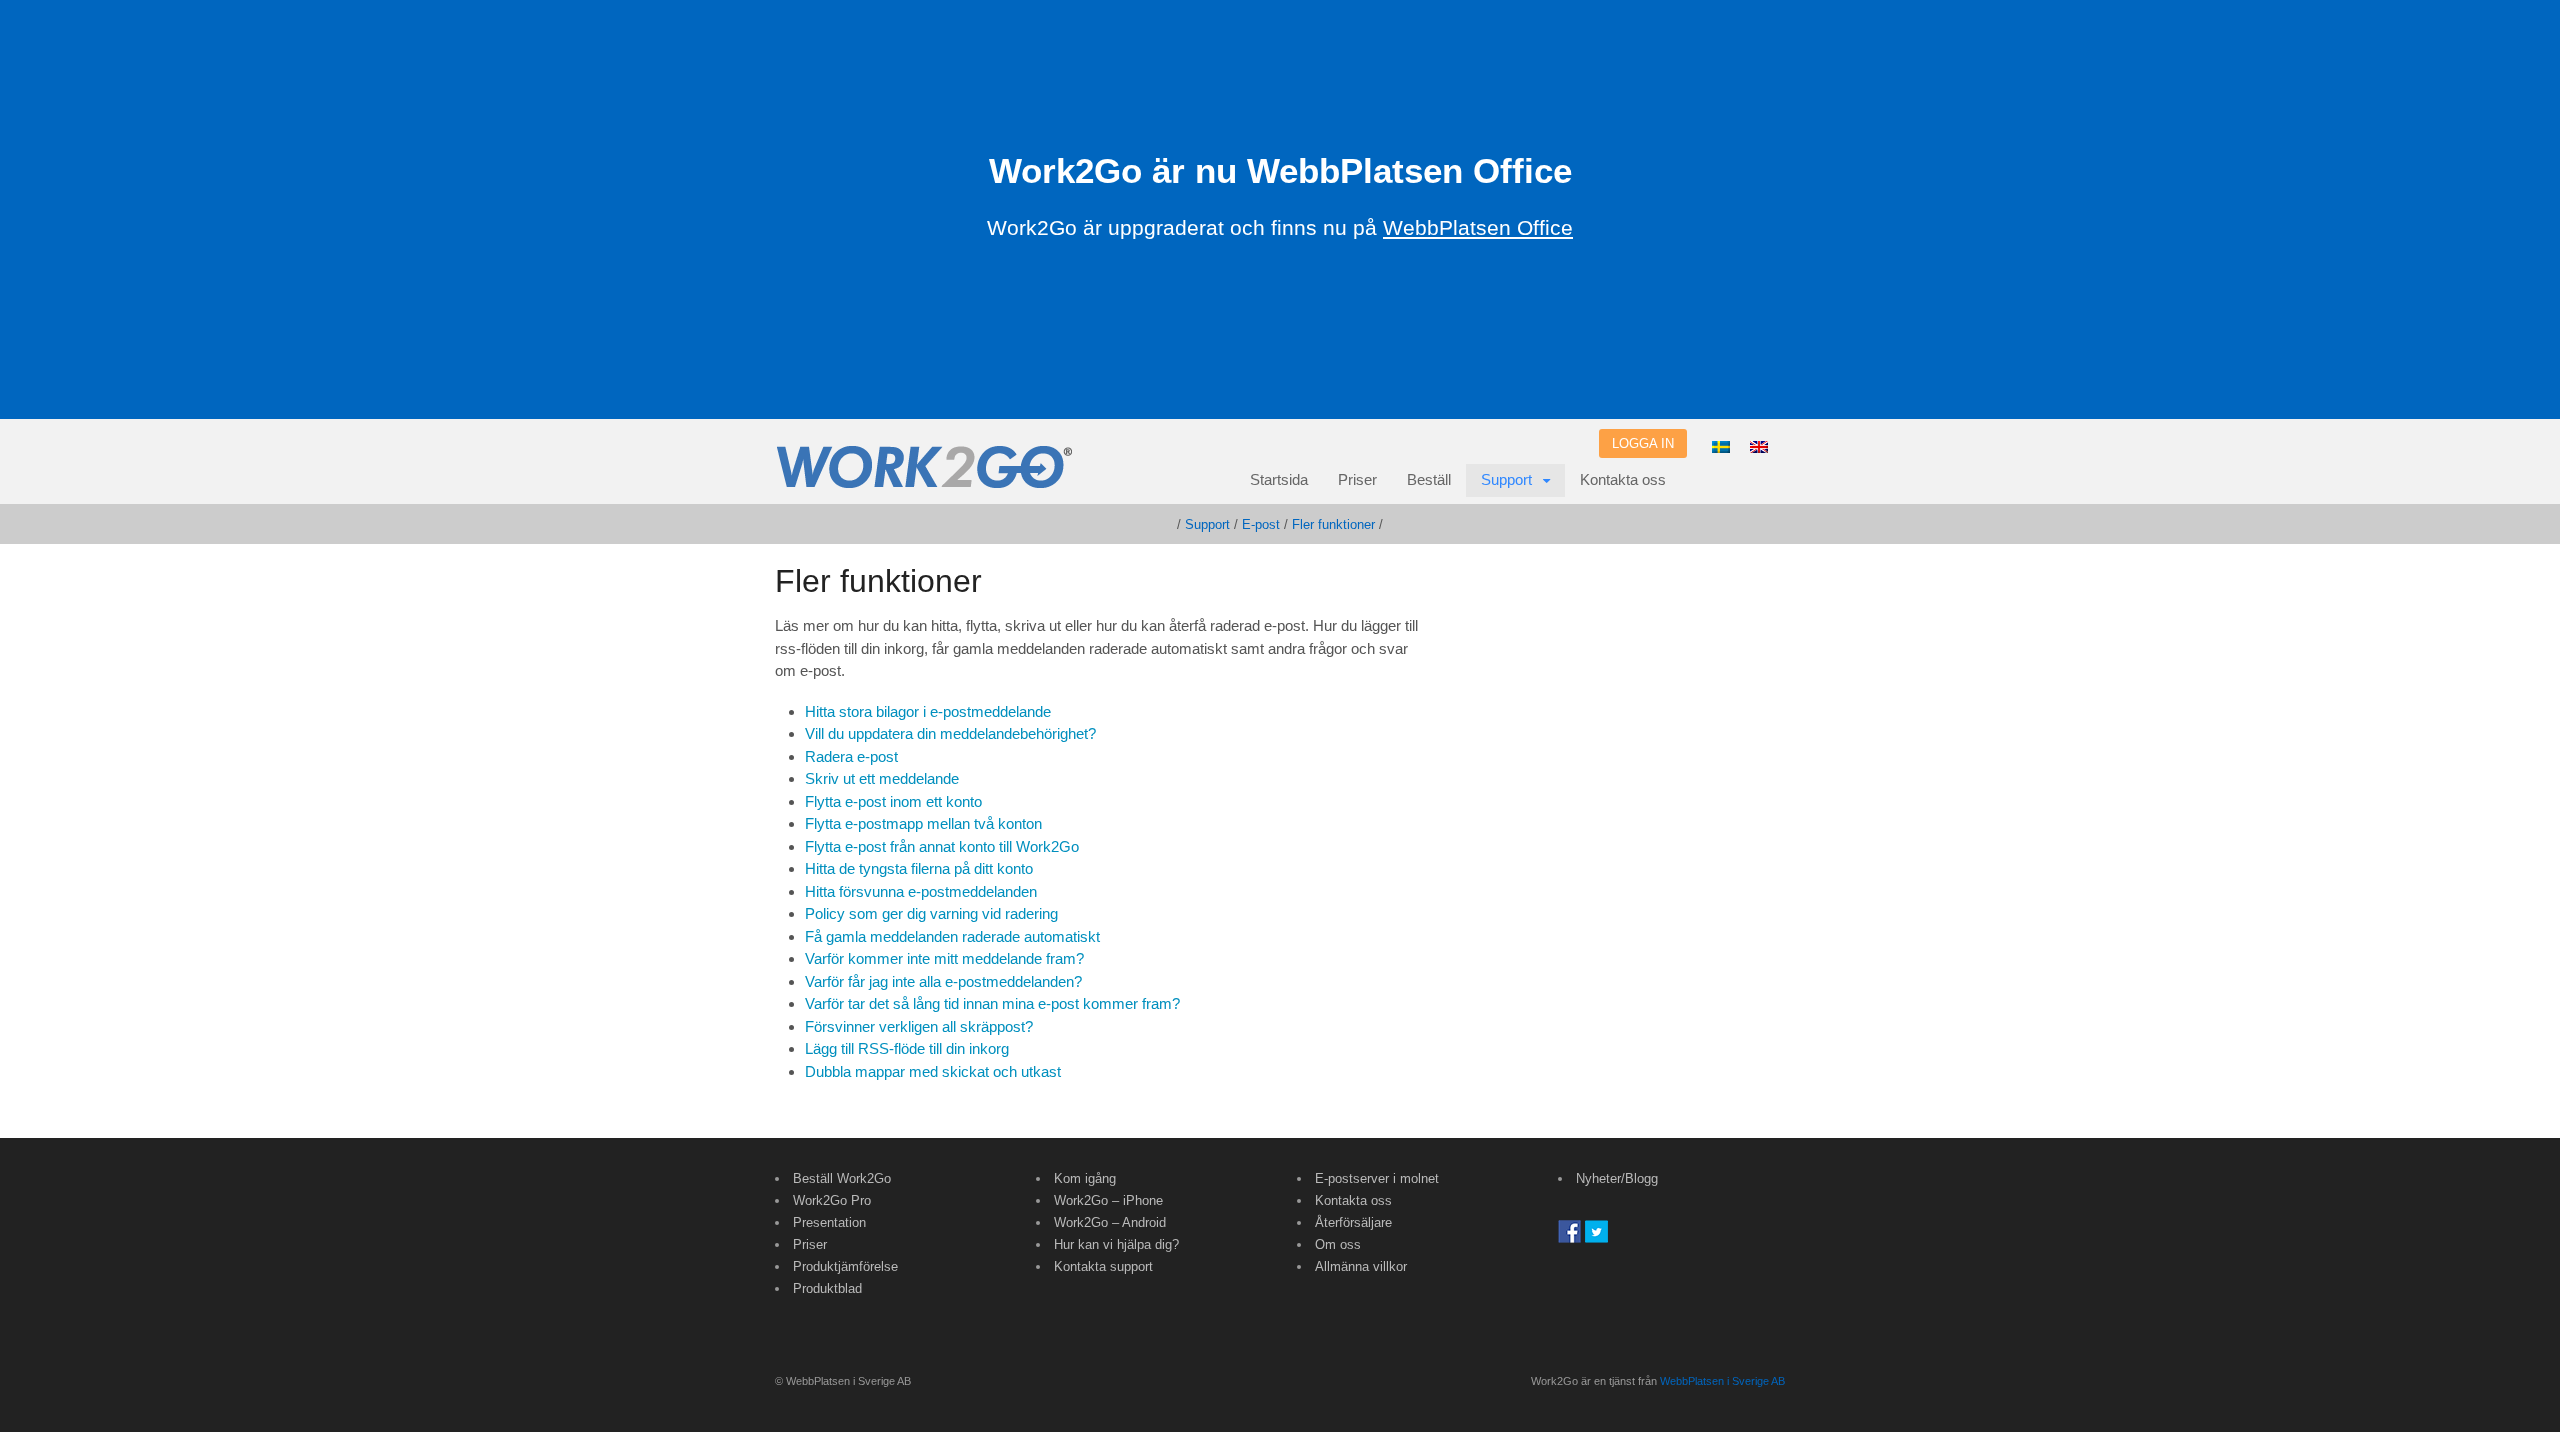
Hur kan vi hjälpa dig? (1116, 1244)
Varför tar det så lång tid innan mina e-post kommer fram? (992, 1003)
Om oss (1338, 1244)
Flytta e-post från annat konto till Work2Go (942, 846)
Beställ (1429, 479)
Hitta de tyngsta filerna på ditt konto (919, 868)
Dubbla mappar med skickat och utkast (933, 1071)
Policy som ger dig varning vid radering (931, 913)
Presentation (829, 1222)
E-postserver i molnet (1377, 1178)
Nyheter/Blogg (1617, 1178)
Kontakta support (1103, 1266)
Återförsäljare (1353, 1222)
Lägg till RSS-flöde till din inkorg (907, 1048)
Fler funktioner (1333, 524)
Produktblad (827, 1288)
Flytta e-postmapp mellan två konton (923, 823)
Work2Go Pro (832, 1200)
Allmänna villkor (1361, 1266)
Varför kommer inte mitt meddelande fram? (944, 958)
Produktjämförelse (845, 1266)
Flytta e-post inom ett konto (893, 801)
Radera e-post (851, 756)
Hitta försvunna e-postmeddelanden (921, 891)
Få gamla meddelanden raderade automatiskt (952, 936)
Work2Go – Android (1110, 1222)
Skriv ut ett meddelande (882, 778)
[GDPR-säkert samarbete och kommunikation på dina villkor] (925, 478)
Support (1506, 479)
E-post (1261, 524)
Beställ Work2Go (842, 1178)
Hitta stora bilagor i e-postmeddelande (928, 711)
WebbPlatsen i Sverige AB (1722, 1381)
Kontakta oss (1623, 479)
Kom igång (1085, 1178)
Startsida (1279, 479)
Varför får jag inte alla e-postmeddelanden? (943, 981)
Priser (1357, 479)
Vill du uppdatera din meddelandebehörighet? (950, 733)
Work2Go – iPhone (1108, 1200)
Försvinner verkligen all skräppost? (919, 1026)
